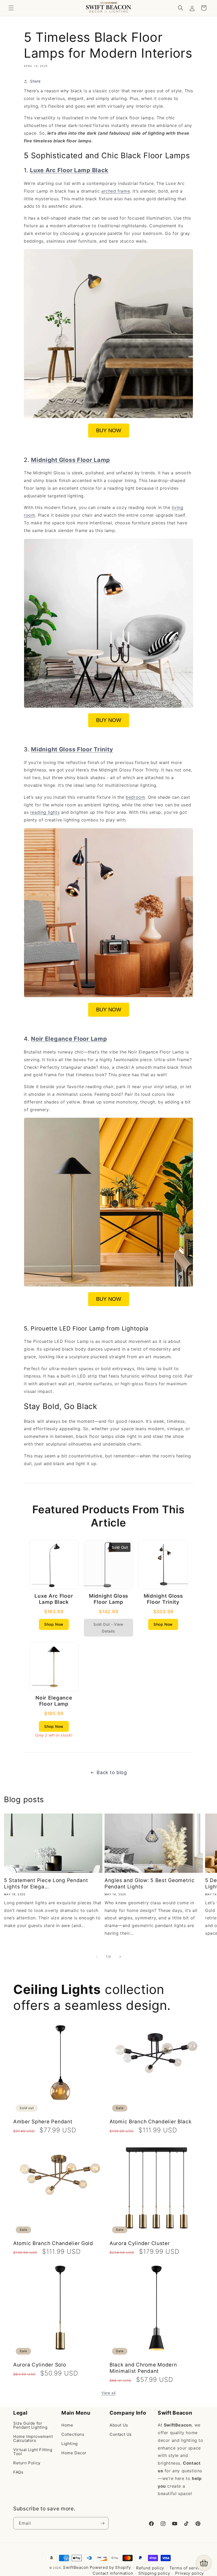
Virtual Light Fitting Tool (33, 2452)
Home (67, 2425)
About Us (119, 2425)
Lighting (70, 2444)
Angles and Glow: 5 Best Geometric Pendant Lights (150, 1884)
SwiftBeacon (76, 2567)
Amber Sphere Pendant (43, 2122)
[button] (11, 8)
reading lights (45, 812)
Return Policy (27, 2463)
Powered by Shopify (110, 2567)
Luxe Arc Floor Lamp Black (69, 170)
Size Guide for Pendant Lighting (30, 2425)
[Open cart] (204, 2563)
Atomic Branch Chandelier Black (151, 2122)
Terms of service (187, 2568)
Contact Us (121, 2434)
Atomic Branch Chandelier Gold (53, 2243)
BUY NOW (109, 430)
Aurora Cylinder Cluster (140, 2243)
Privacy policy (189, 2573)
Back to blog (112, 1772)
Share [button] (35, 81)
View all (108, 2393)
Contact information (113, 2573)
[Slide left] (97, 1957)
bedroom (135, 797)
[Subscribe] (102, 2523)
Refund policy (150, 2568)
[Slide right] (120, 1957)
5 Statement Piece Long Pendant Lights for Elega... (46, 1884)
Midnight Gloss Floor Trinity (72, 749)
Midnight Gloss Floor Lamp (71, 460)
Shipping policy (154, 2573)
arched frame (116, 191)
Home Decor (74, 2453)
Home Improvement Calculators (33, 2438)
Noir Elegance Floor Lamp (69, 1039)
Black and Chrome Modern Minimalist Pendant (143, 2368)
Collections (73, 2434)
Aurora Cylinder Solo (40, 2365)
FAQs (18, 2472)
